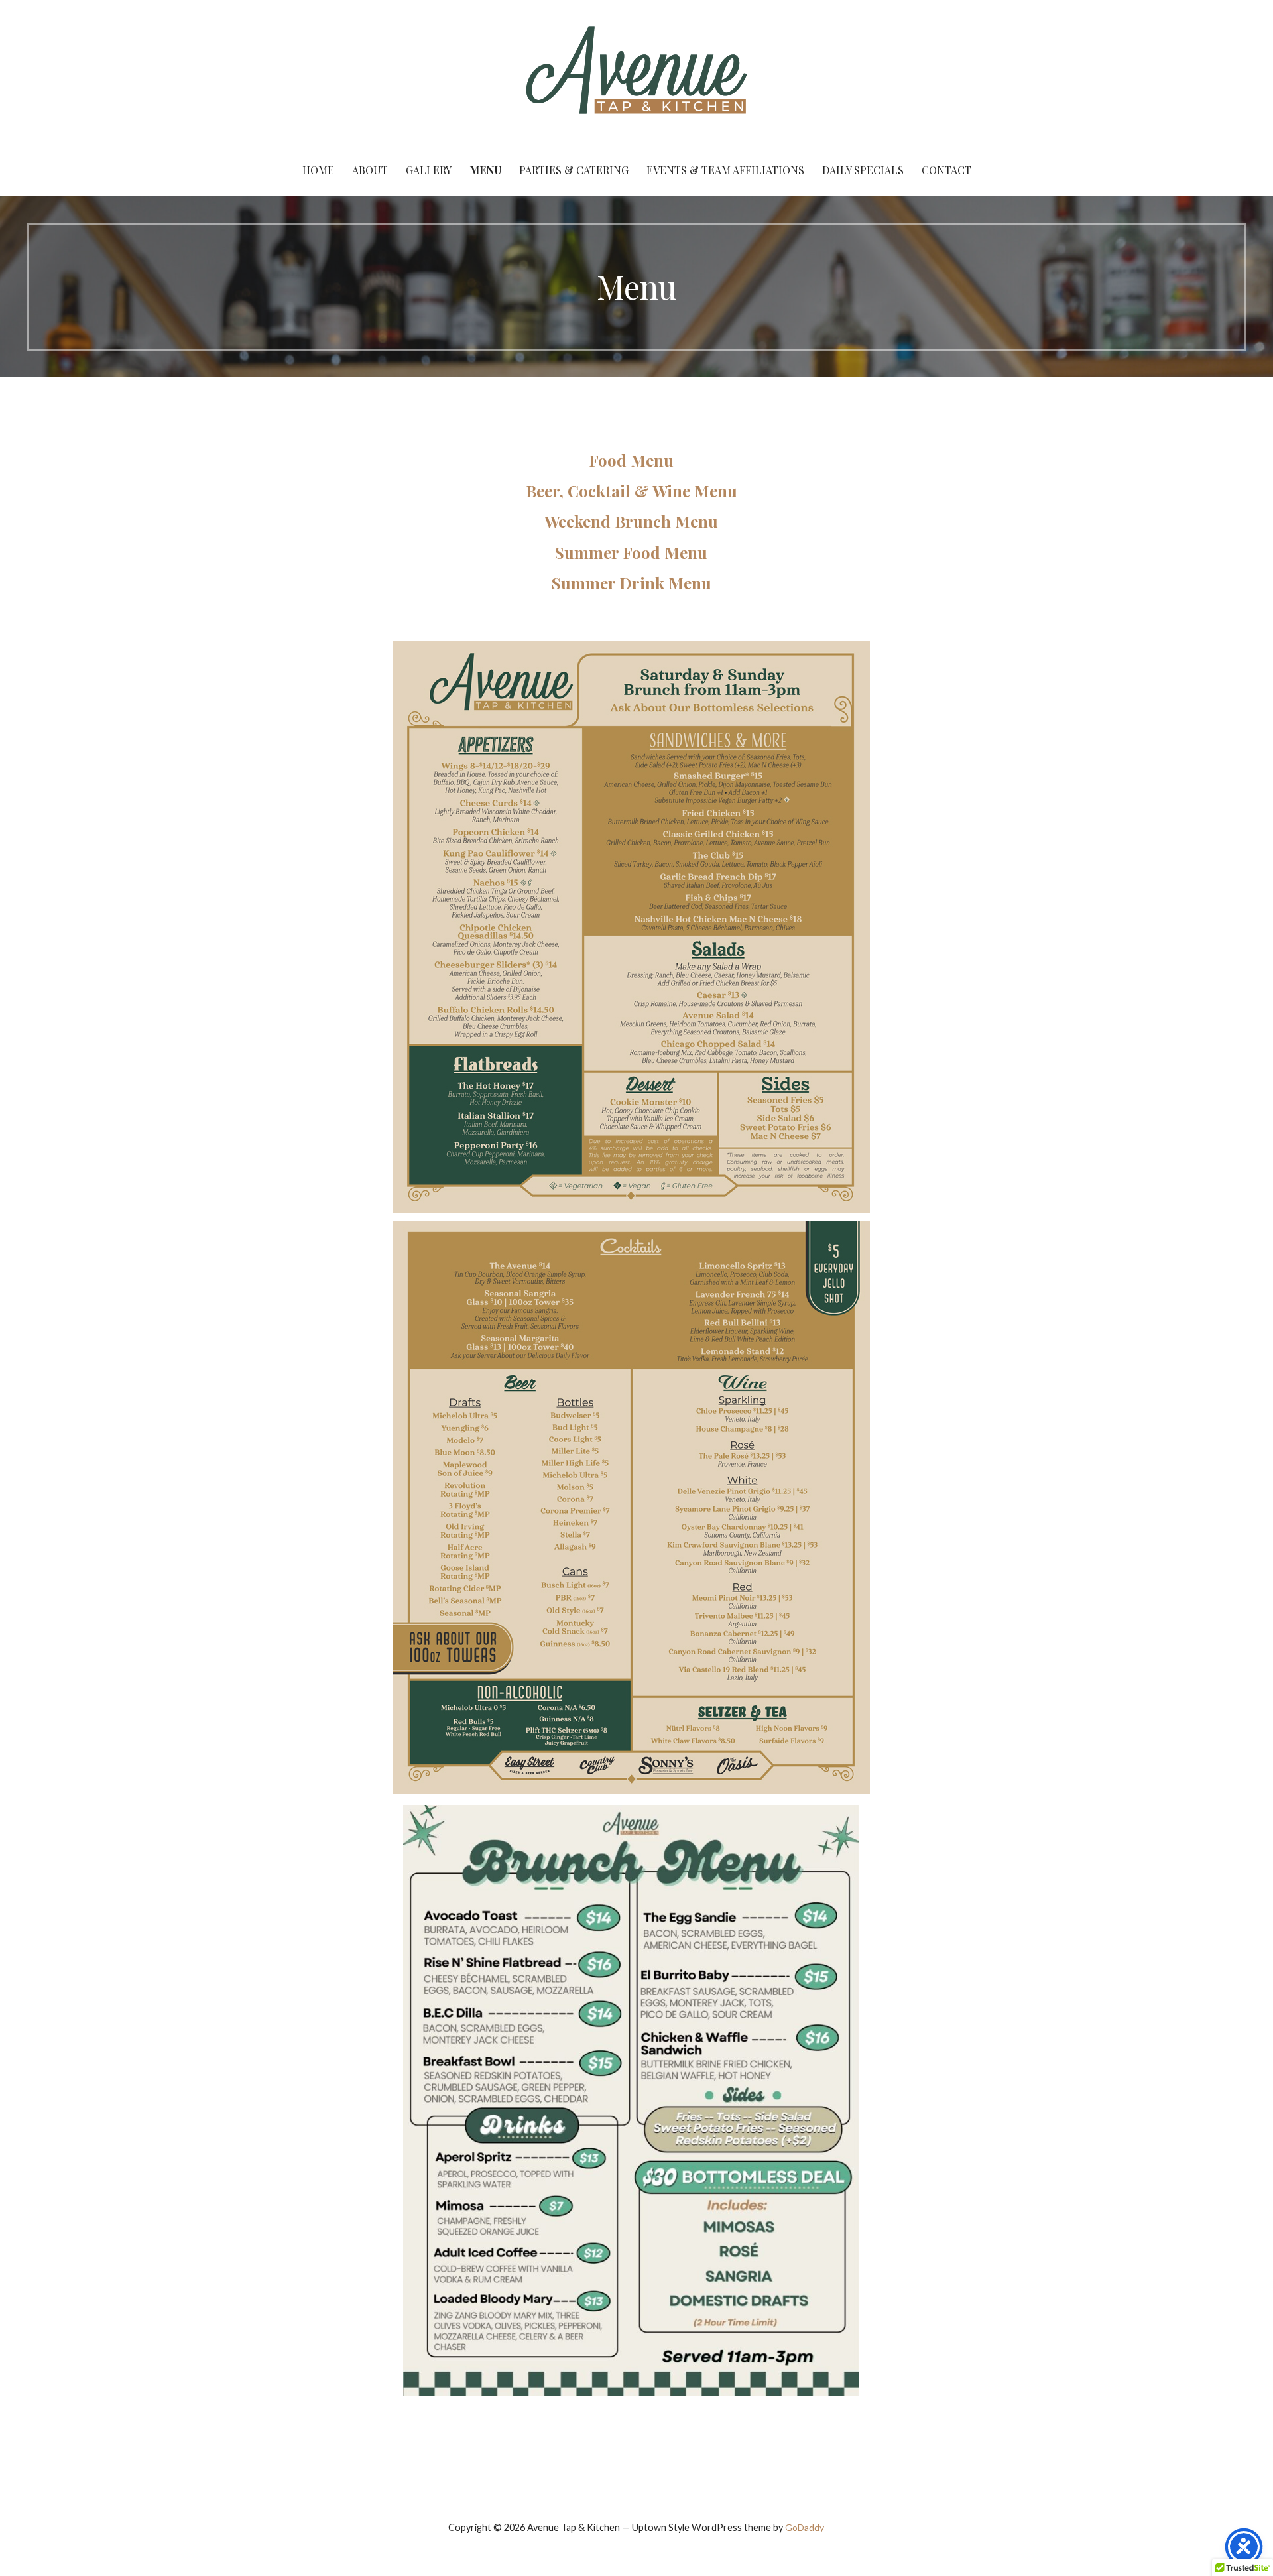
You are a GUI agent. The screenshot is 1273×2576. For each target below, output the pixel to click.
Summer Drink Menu (632, 583)
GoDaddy (805, 2527)
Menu (485, 170)
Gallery (429, 170)
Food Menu (631, 460)
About (370, 170)
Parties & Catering (574, 170)
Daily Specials (863, 170)
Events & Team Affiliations (725, 170)
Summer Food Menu (631, 552)
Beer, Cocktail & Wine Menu (632, 491)
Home (318, 170)
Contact (946, 170)
